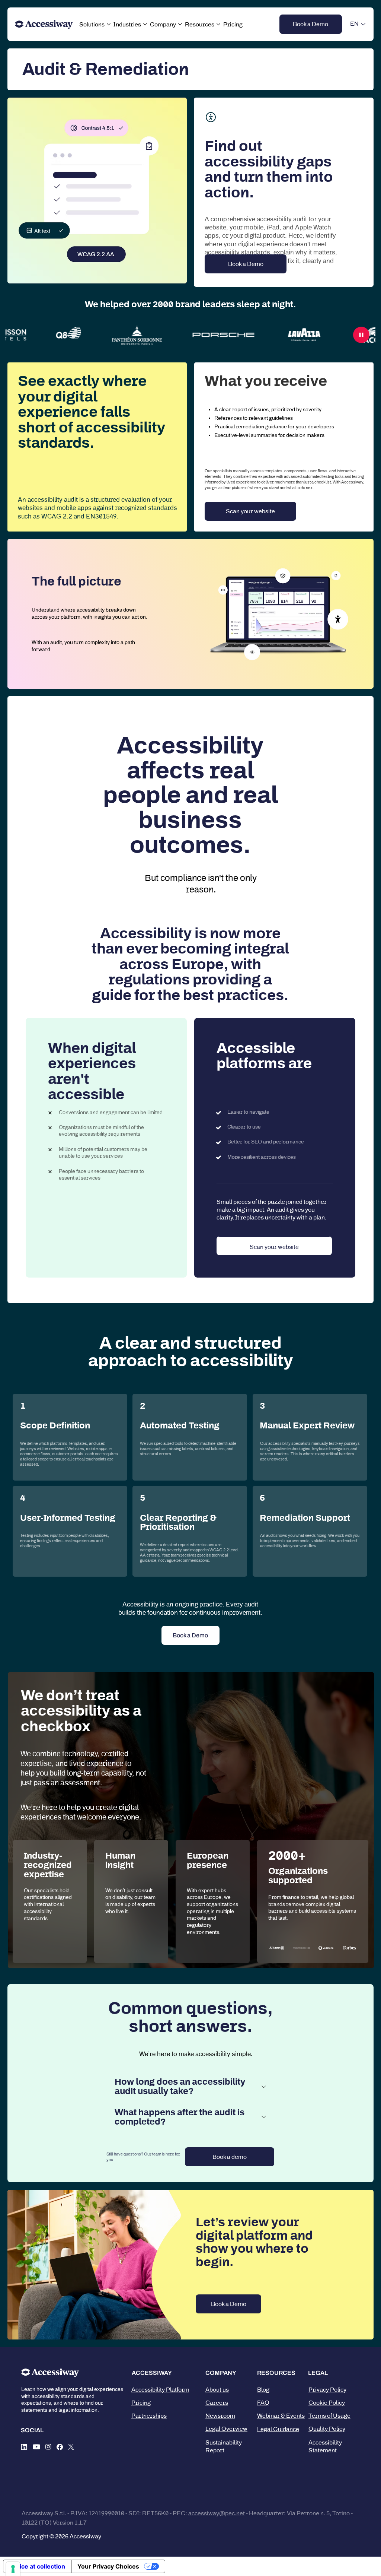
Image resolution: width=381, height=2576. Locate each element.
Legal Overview (226, 2429)
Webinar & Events (281, 2416)
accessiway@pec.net (217, 2513)
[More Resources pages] (218, 24)
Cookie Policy (327, 2403)
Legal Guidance (278, 2429)
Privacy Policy (327, 2390)
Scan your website (250, 511)
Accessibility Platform (160, 2390)
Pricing (141, 2403)
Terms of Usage (329, 2416)
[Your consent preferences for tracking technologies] (13, 2569)
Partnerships (149, 2416)
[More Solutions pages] (109, 24)
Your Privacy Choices (108, 2566)
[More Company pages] (180, 24)
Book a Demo (246, 264)
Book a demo (230, 2157)
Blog (263, 2390)
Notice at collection (37, 2566)
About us (217, 2390)
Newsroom (220, 2416)
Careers (217, 2403)
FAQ (263, 2403)
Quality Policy (327, 2429)
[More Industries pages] (145, 24)
